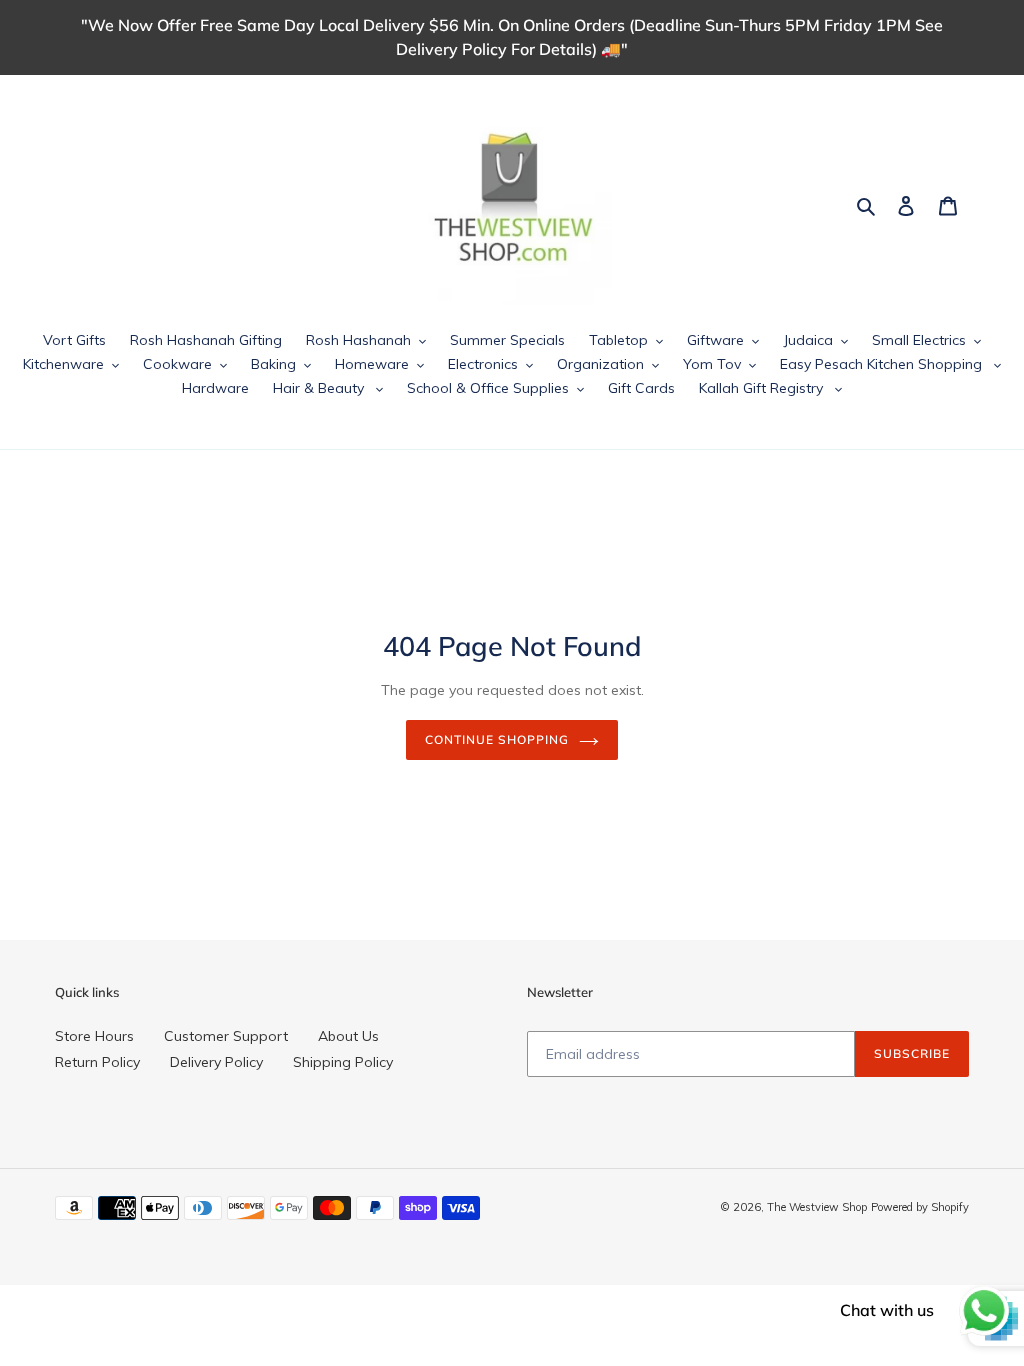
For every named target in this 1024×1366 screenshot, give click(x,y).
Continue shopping (496, 739)
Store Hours (94, 1036)
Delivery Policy (216, 1062)
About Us (348, 1036)
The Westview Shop (817, 1207)
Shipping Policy (343, 1062)
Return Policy (97, 1062)
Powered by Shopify (920, 1207)
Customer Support (226, 1036)
